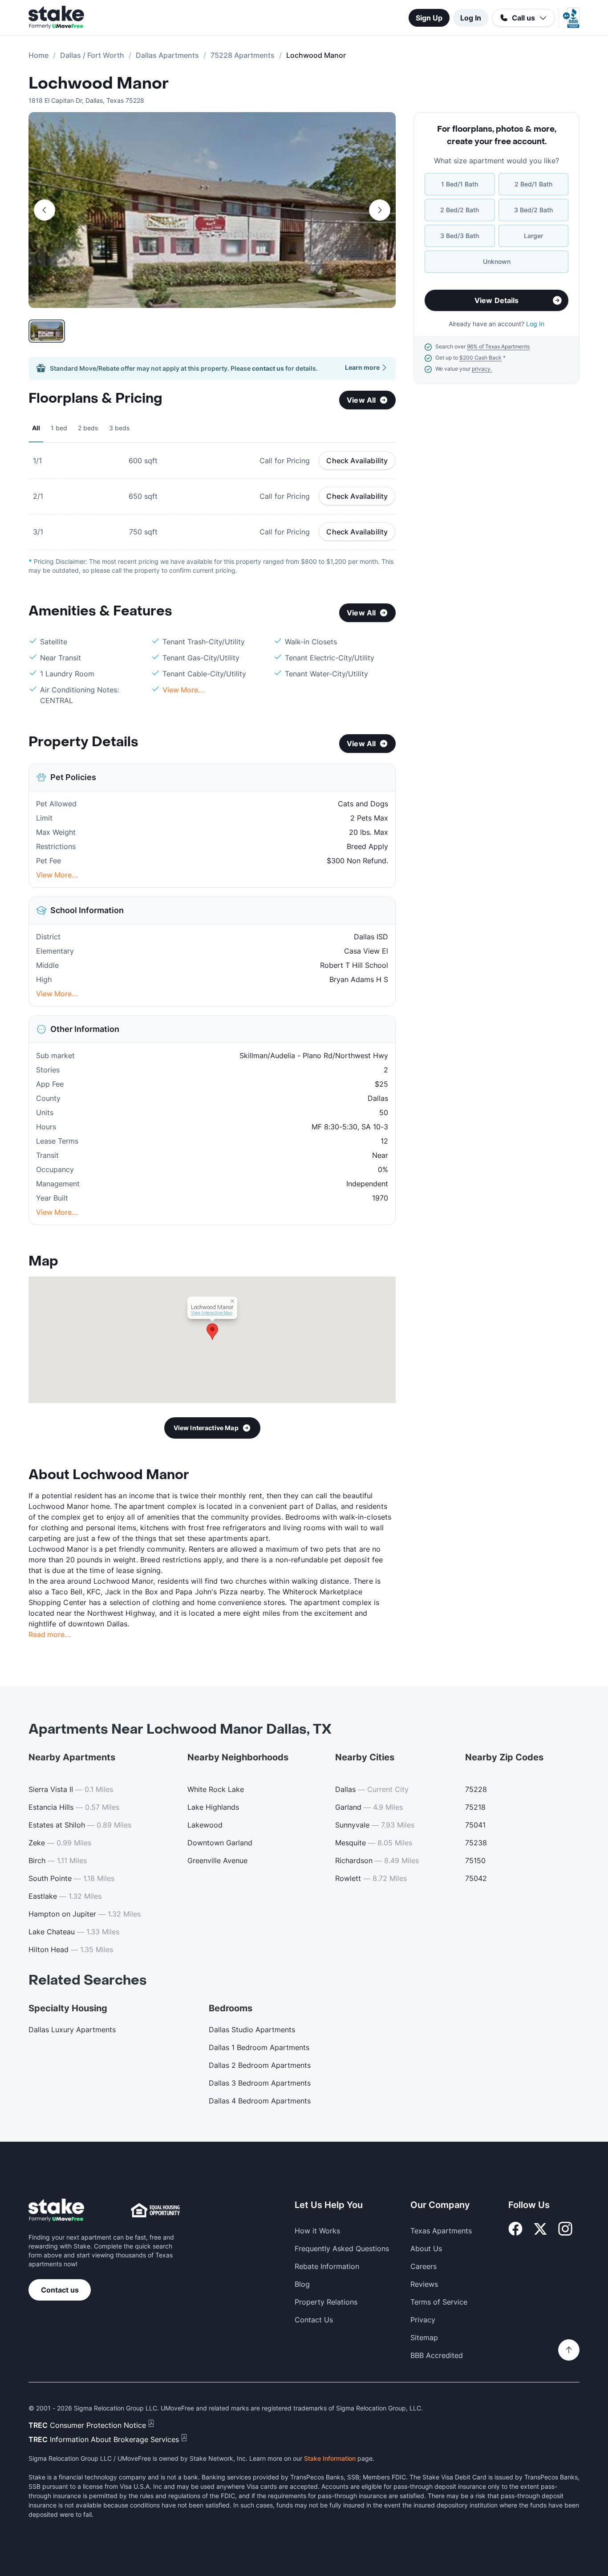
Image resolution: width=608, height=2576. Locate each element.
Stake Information (330, 2458)
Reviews (424, 2284)
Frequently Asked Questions (342, 2248)
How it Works (317, 2231)
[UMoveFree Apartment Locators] (56, 2210)
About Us (426, 2248)
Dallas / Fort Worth (92, 55)
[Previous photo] (45, 210)
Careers (424, 2266)
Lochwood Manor (99, 84)
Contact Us (314, 2320)
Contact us (60, 2290)
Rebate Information (327, 2266)
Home (39, 55)
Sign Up (429, 18)
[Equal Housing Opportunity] (155, 2210)
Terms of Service (439, 2302)
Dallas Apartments (167, 55)
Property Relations (326, 2302)
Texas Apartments (441, 2231)
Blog (302, 2284)
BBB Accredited (437, 2355)
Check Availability (357, 461)
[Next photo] (380, 210)
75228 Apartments (243, 55)
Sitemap (424, 2337)
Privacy (423, 2320)
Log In (471, 18)
